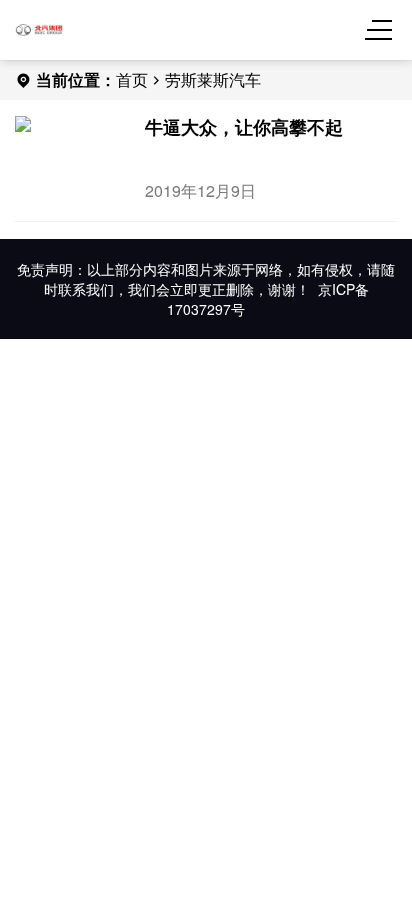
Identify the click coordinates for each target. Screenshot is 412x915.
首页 (132, 79)
